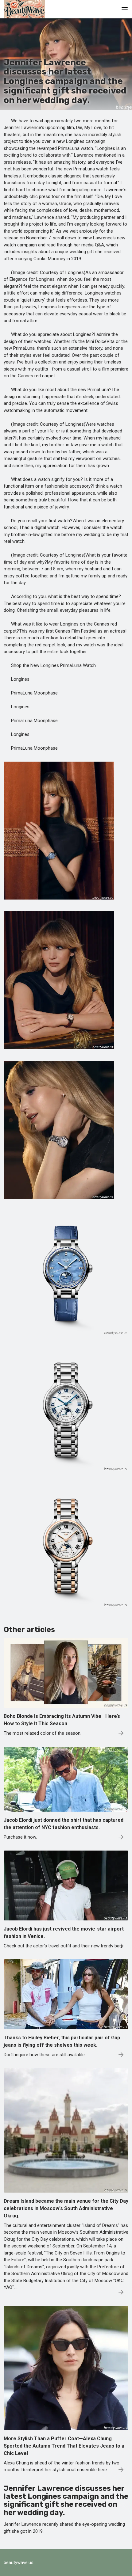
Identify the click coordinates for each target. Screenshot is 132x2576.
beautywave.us (19, 2563)
